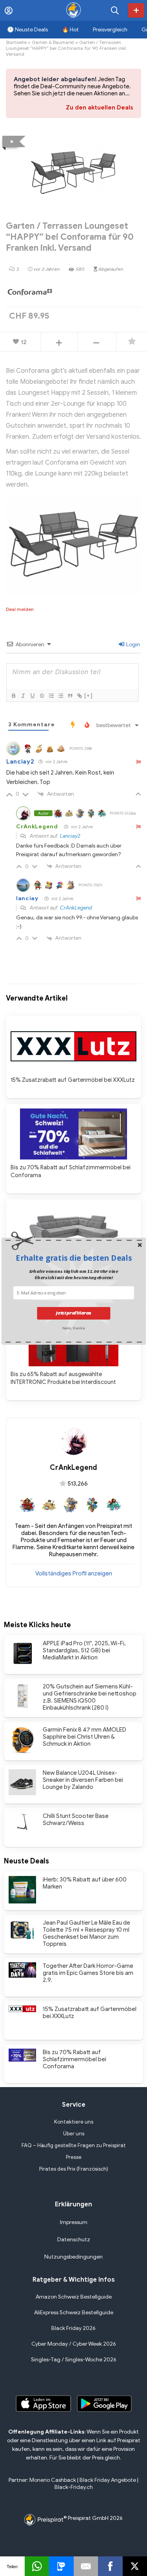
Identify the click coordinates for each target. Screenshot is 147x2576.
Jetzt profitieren (74, 1313)
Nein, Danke (73, 1327)
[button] (74, 1258)
